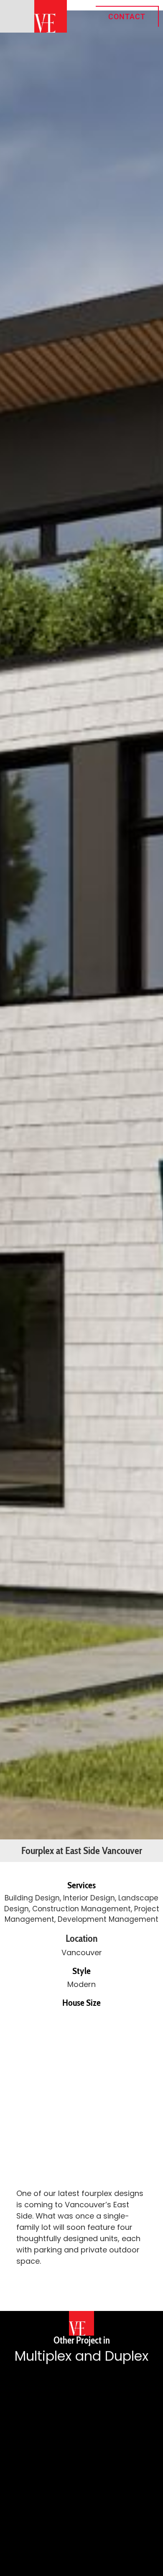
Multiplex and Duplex (81, 2356)
